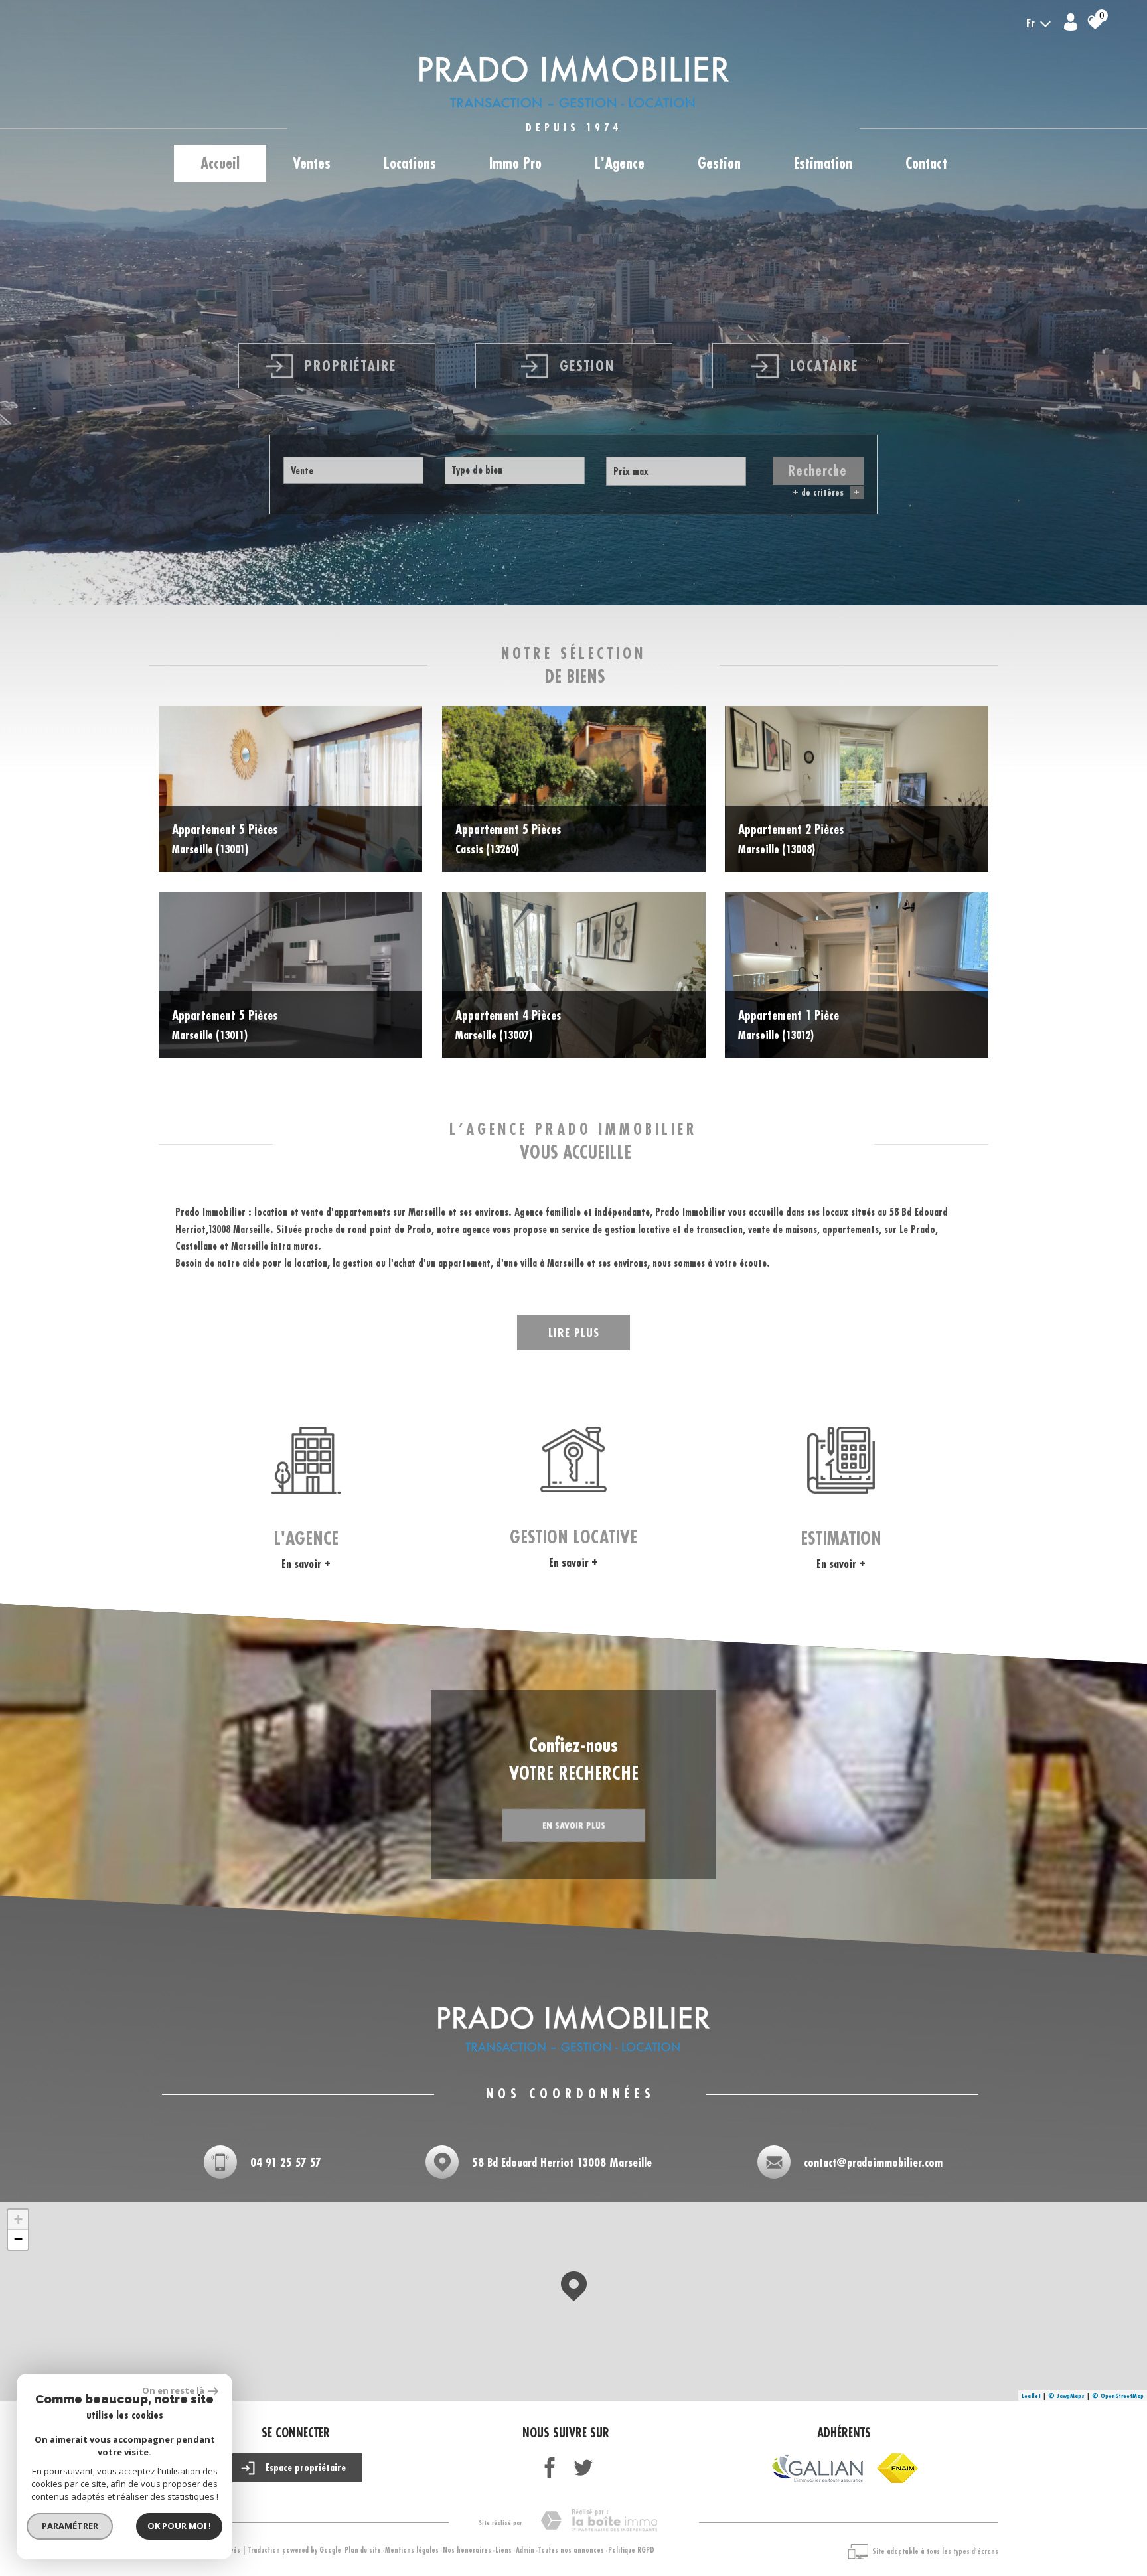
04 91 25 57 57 (286, 2162)
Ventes (312, 163)
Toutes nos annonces (571, 2550)
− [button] (18, 2239)
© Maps (1066, 2396)
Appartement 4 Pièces (508, 1025)
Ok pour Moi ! (179, 2526)
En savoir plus (574, 1825)
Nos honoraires (467, 2550)
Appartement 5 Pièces (225, 839)
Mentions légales (412, 2550)
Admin (525, 2550)
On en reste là (173, 2390)
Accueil (220, 163)
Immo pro (515, 163)
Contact (926, 163)
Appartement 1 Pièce (789, 1025)
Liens (503, 2550)
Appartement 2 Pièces (791, 839)
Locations (410, 163)
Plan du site (363, 2550)
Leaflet (1031, 2396)
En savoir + (306, 1564)
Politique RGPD (631, 2550)
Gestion (719, 163)
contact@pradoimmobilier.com (873, 2162)
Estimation (823, 163)
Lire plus (574, 1332)
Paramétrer (70, 2526)
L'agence (620, 163)
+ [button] (18, 2219)
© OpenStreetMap (1118, 2396)
